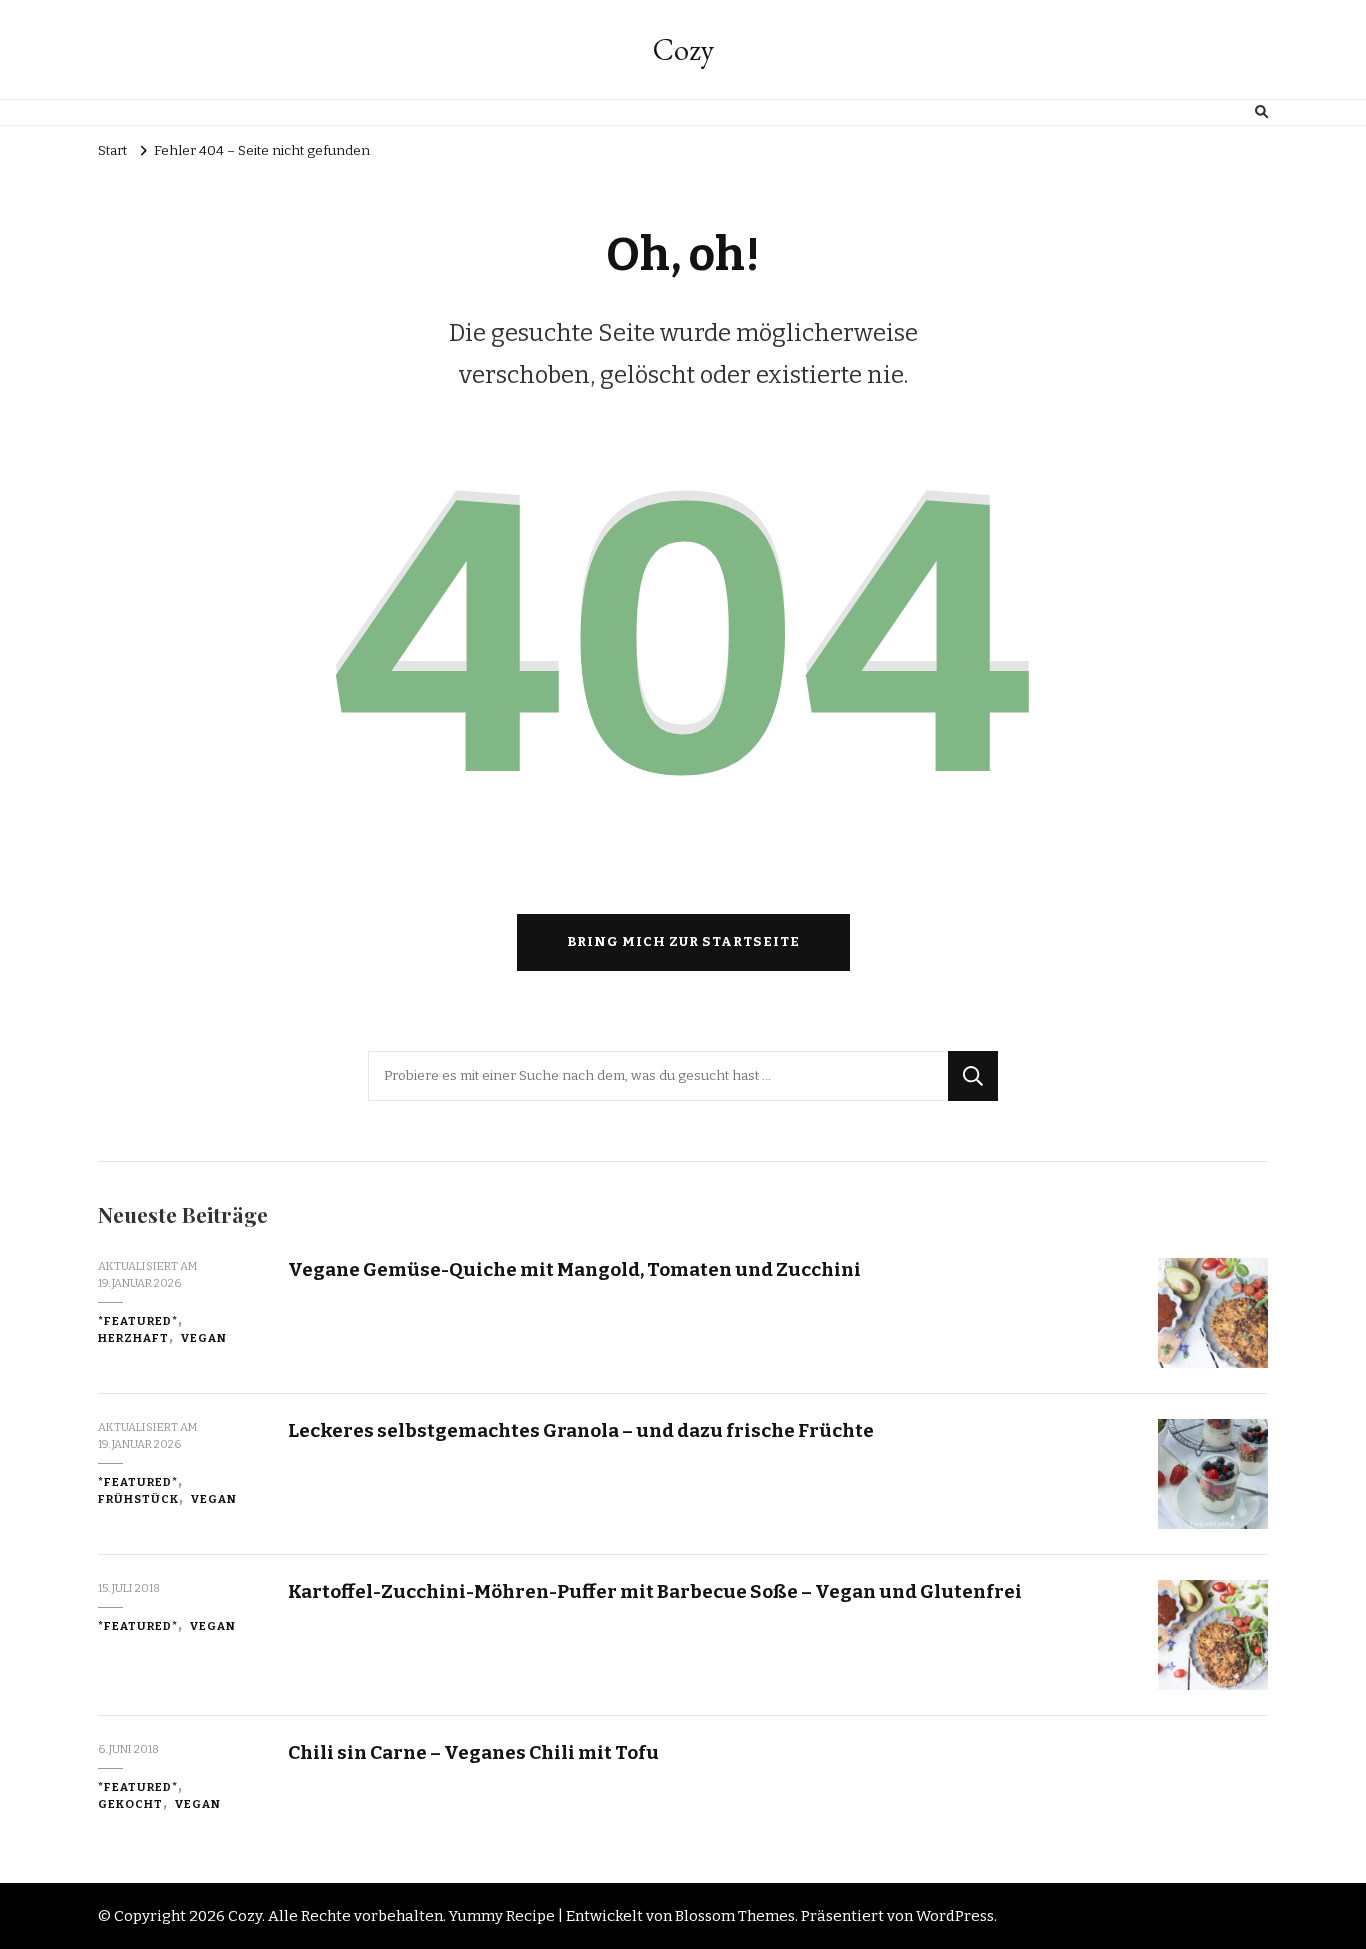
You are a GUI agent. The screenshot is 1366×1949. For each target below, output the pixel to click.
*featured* (138, 1321)
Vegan (204, 1338)
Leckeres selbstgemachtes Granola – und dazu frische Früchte (581, 1430)
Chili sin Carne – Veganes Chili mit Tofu (473, 1752)
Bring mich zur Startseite (683, 942)
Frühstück (138, 1499)
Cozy (683, 49)
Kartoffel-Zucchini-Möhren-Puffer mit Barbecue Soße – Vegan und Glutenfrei (655, 1591)
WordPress (955, 1916)
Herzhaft (133, 1338)
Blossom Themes (735, 1916)
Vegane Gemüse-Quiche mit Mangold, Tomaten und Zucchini (574, 1269)
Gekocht (130, 1804)
